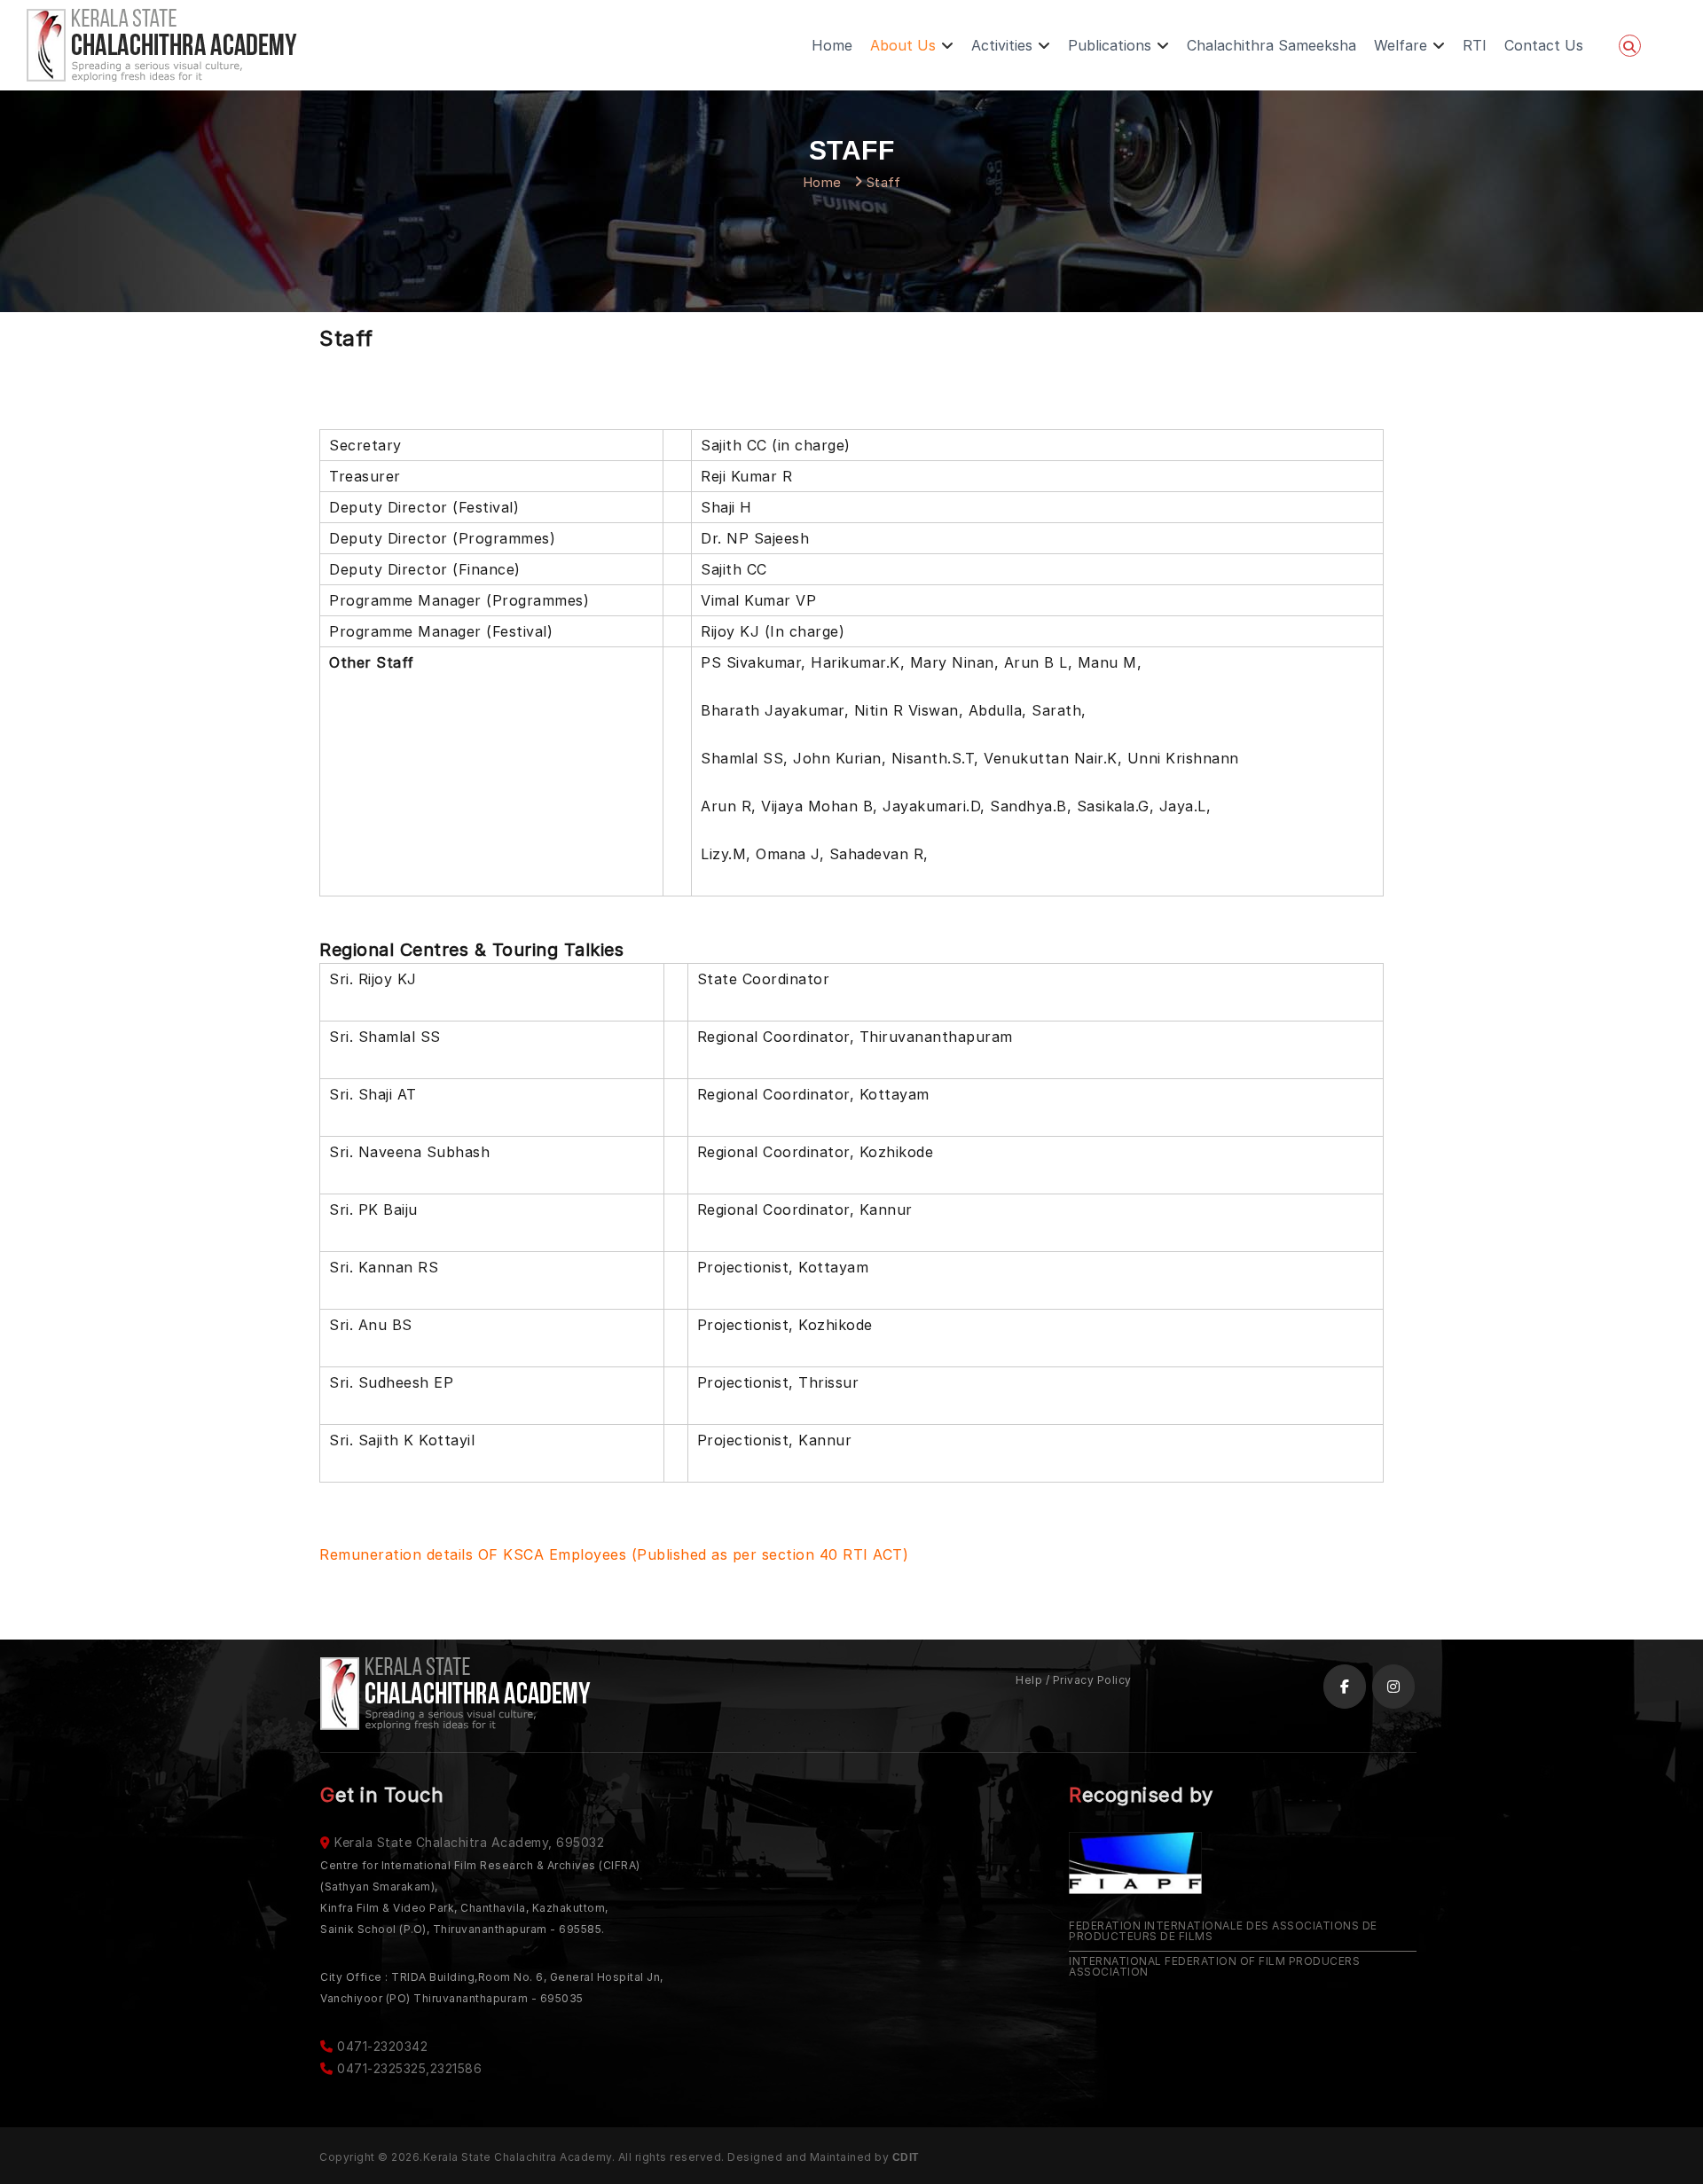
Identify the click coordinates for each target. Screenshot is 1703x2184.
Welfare (1401, 45)
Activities (1002, 45)
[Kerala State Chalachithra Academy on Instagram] (1393, 1687)
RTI (1475, 45)
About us (903, 45)
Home (832, 45)
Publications (1110, 45)
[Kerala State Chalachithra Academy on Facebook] (1345, 1687)
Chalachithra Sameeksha (1271, 45)
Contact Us (1544, 45)
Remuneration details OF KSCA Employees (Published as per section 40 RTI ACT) (614, 1554)
